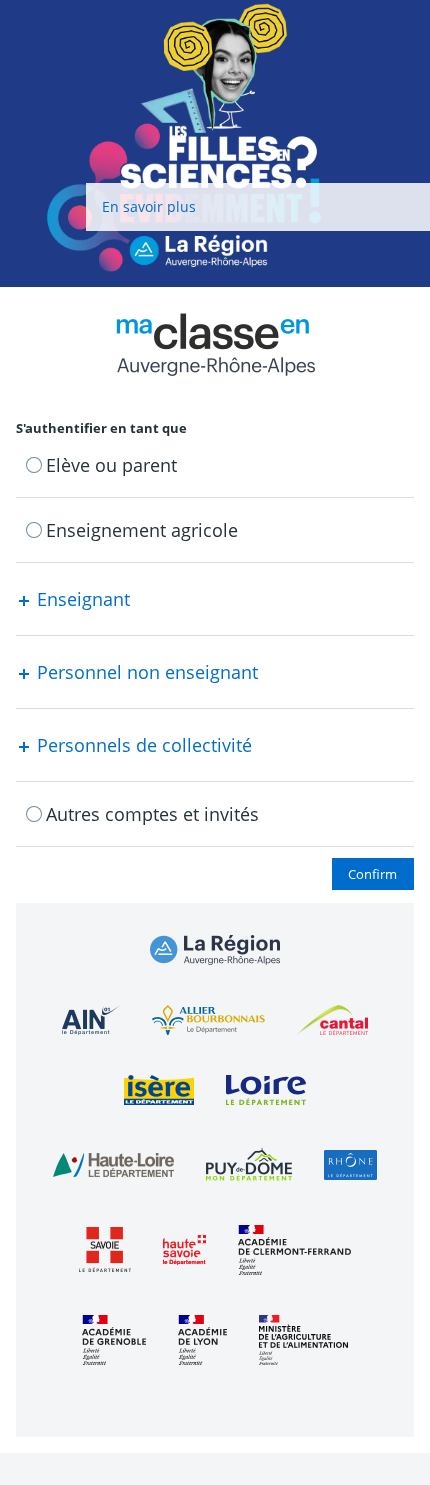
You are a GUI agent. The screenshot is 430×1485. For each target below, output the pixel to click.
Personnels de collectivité (142, 745)
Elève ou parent (111, 465)
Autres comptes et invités (152, 814)
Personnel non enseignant (145, 672)
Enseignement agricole (142, 530)
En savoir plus (149, 206)
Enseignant (81, 599)
